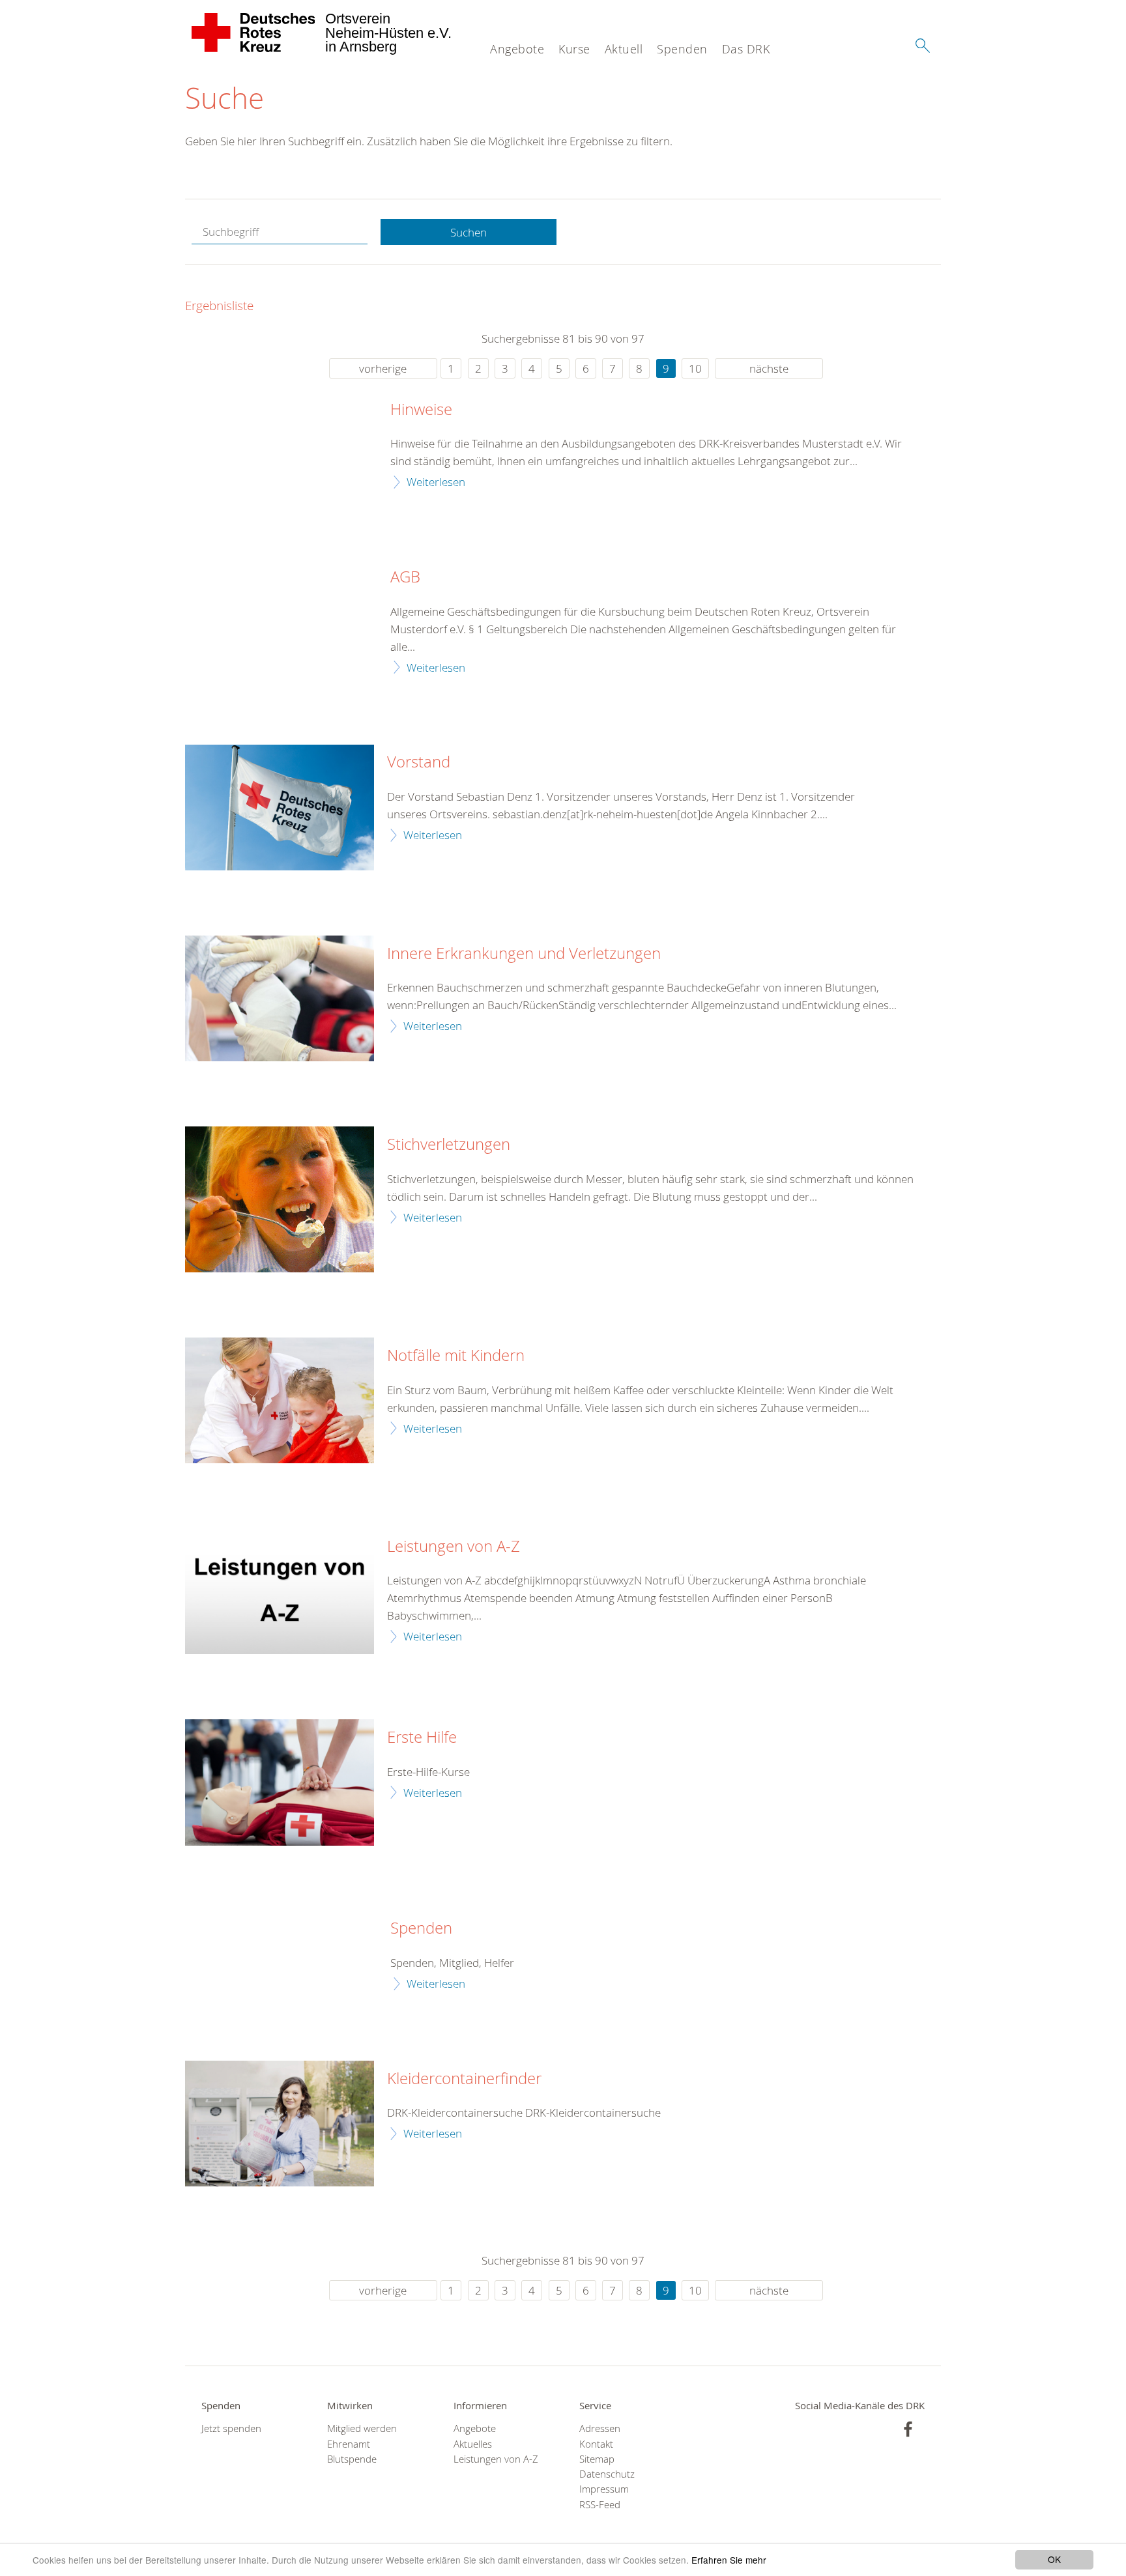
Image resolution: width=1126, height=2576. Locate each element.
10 (695, 368)
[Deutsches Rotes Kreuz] (254, 33)
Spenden (682, 49)
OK (1054, 2559)
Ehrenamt (349, 2444)
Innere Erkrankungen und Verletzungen (524, 954)
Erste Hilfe (422, 1738)
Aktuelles (473, 2444)
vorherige (383, 368)
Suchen (469, 232)
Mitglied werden (362, 2428)
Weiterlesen (436, 482)
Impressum (604, 2489)
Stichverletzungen (449, 1145)
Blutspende (352, 2459)
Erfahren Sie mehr (729, 2560)
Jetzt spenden (231, 2428)
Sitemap (597, 2459)
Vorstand (419, 762)
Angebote (517, 49)
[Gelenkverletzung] (280, 998)
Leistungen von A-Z (454, 1547)
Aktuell (624, 49)
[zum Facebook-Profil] (908, 2429)
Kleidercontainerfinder (464, 2079)
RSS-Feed (600, 2505)
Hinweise (421, 410)
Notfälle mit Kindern (456, 1356)
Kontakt (596, 2444)
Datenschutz (607, 2474)
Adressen (600, 2428)
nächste (769, 368)
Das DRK (746, 49)
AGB (405, 577)
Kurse (574, 49)
